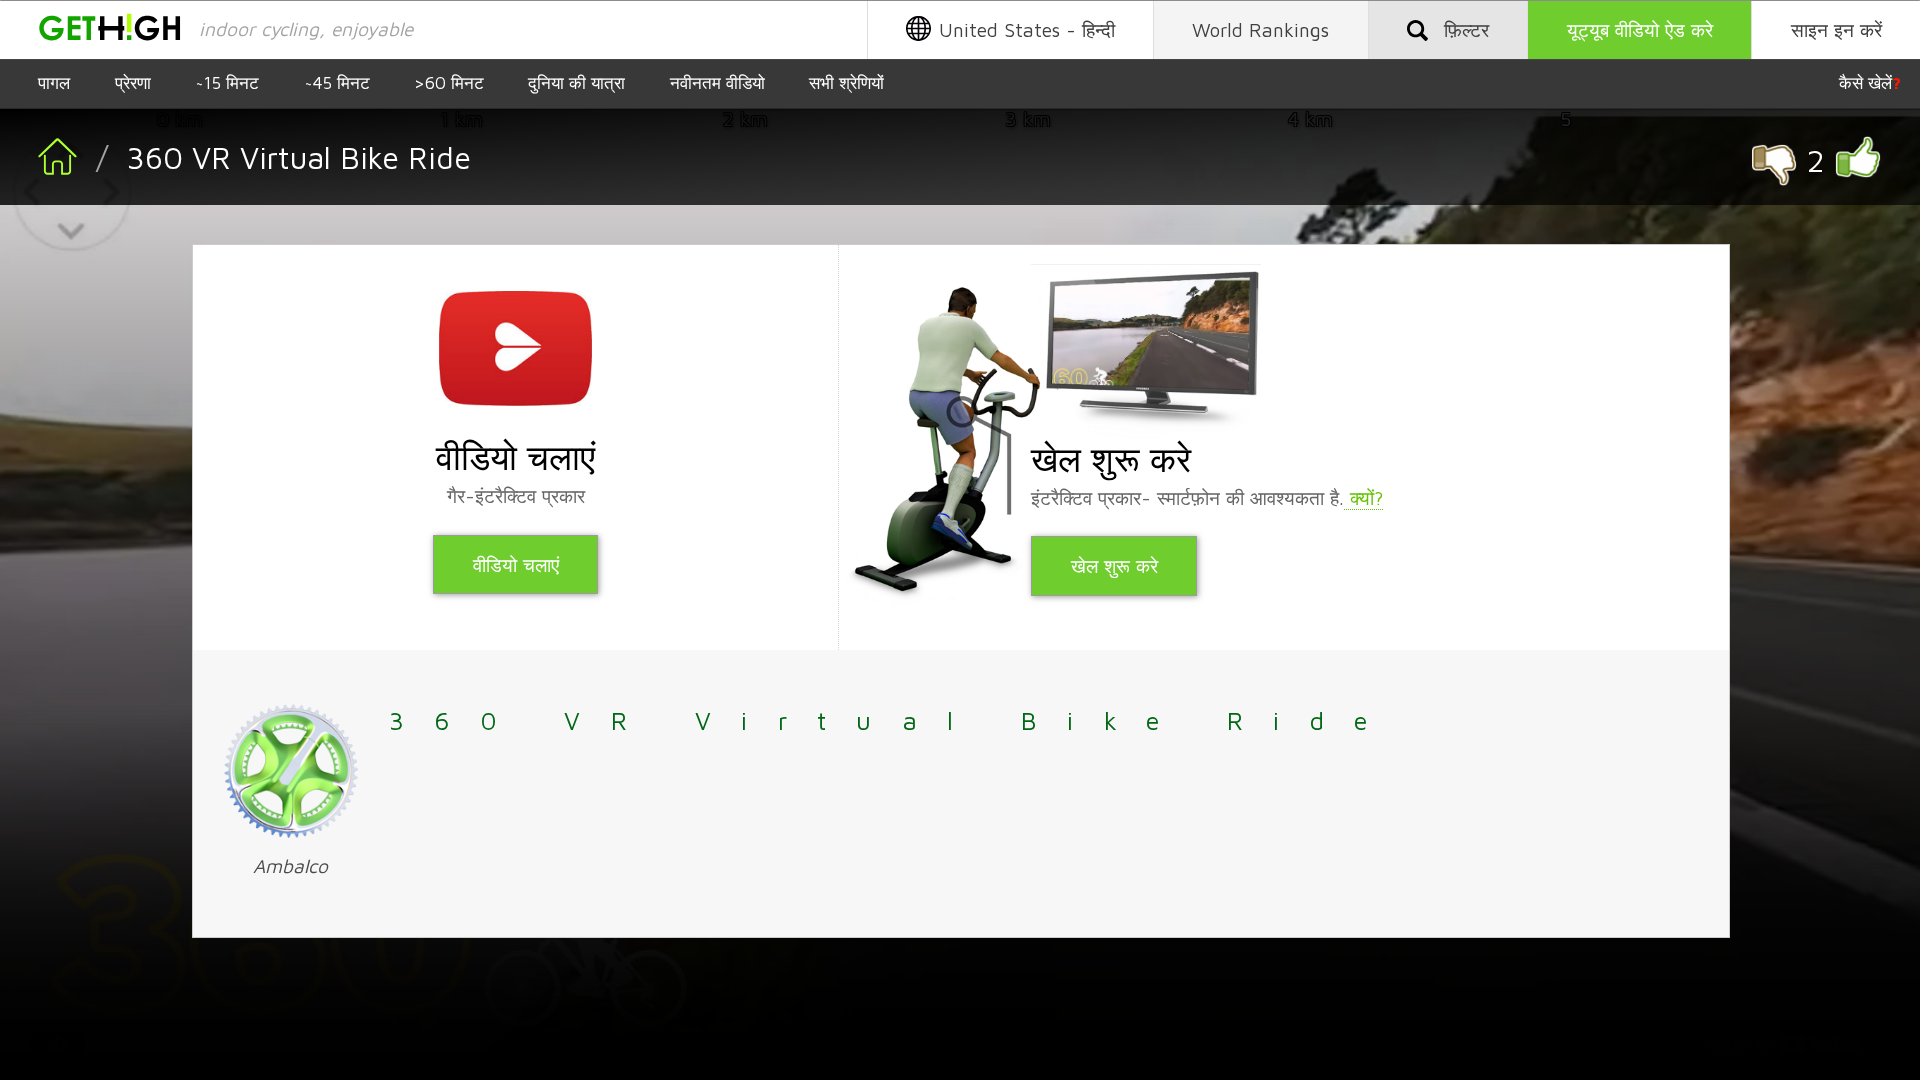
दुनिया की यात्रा (576, 82)
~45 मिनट (337, 82)
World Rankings (1260, 29)
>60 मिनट (449, 82)
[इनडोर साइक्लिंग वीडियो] (38, 175)
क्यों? (1363, 497)
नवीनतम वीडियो (717, 82)
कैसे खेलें (1870, 82)
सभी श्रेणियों (846, 82)
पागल (54, 82)
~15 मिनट (227, 82)
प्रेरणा (133, 82)
